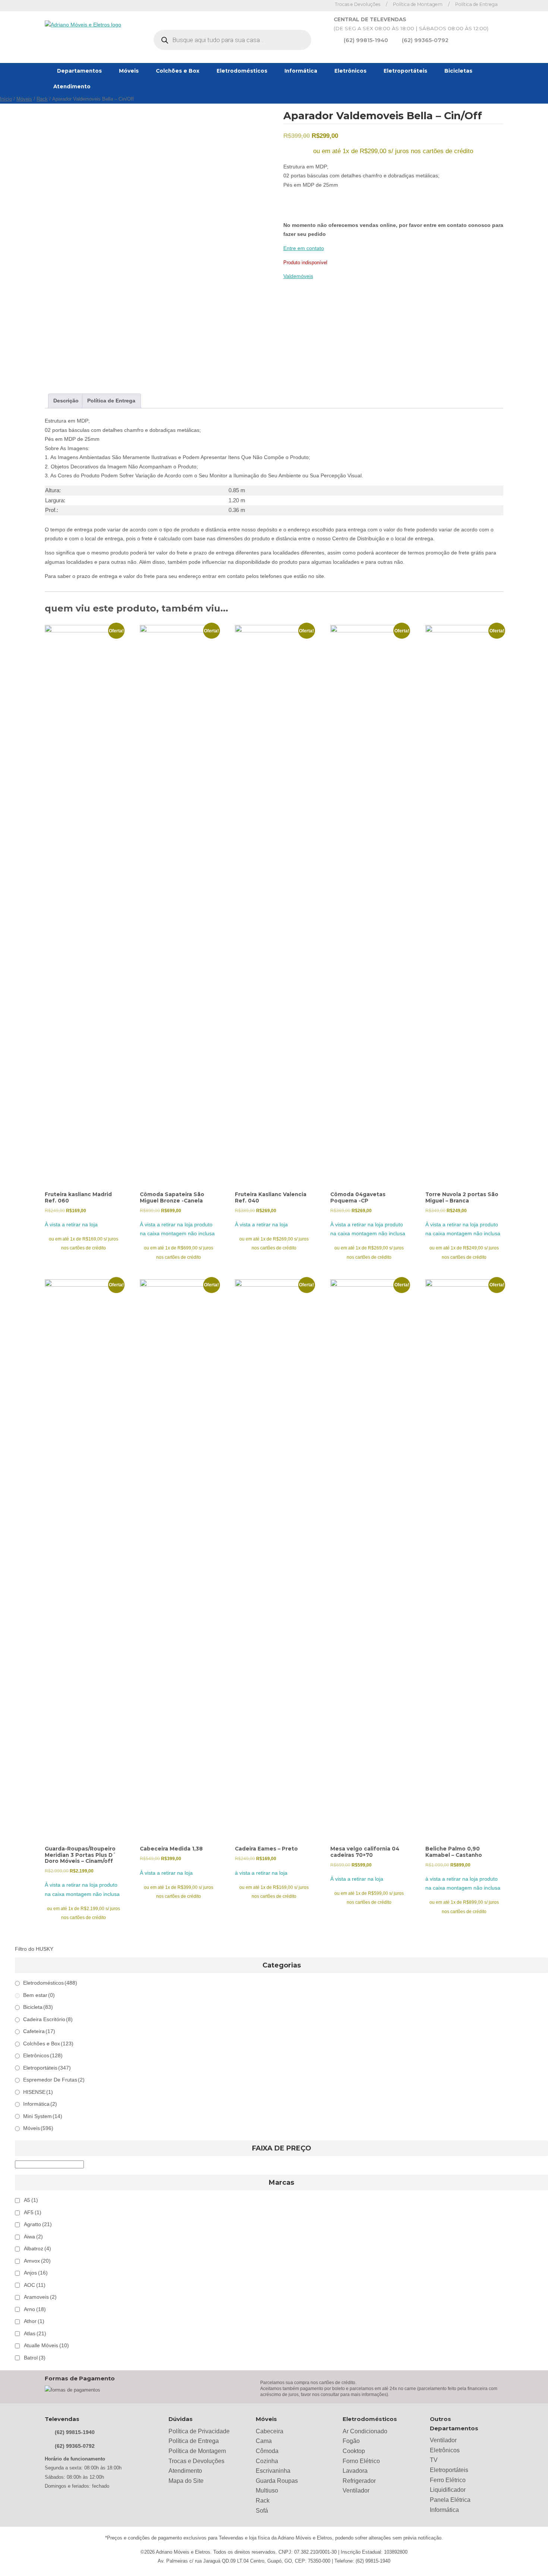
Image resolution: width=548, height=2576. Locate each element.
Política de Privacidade (199, 2431)
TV (434, 2460)
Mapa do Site (186, 2481)
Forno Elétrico (361, 2461)
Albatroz (37, 2249)
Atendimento (72, 86)
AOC (35, 2285)
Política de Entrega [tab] (111, 401)
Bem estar (39, 1995)
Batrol (35, 2358)
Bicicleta (38, 2007)
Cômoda (267, 2451)
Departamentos (79, 71)
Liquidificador (448, 2490)
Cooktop (354, 2451)
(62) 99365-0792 (425, 40)
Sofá (262, 2511)
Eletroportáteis (405, 71)
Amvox (37, 2261)
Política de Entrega (476, 4)
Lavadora (355, 2471)
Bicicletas (458, 71)
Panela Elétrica (450, 2500)
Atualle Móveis (46, 2346)
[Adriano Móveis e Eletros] (83, 25)
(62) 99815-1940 (366, 40)
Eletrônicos (350, 71)
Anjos (36, 2273)
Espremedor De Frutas (54, 2080)
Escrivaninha (273, 2471)
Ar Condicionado (365, 2431)
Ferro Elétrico (448, 2480)
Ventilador (356, 2490)
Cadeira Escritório (48, 2019)
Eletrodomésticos (242, 71)
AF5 (33, 2212)
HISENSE (38, 2092)
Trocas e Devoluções (358, 4)
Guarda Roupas (277, 2481)
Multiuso (267, 2490)
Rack (42, 99)
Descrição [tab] (66, 401)
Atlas (35, 2334)
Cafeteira (39, 2031)
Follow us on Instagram (321, 5)
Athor (34, 2321)
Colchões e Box (178, 71)
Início (6, 99)
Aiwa (33, 2237)
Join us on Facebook (310, 5)
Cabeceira (270, 2431)
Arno (35, 2309)
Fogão (351, 2441)
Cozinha (267, 2461)
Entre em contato (304, 248)
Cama (264, 2441)
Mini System (43, 2116)
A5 (31, 2200)
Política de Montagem (418, 4)
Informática (301, 71)
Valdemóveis (298, 276)
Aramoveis (40, 2297)
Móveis (129, 71)
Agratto (38, 2224)
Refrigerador (359, 2481)
